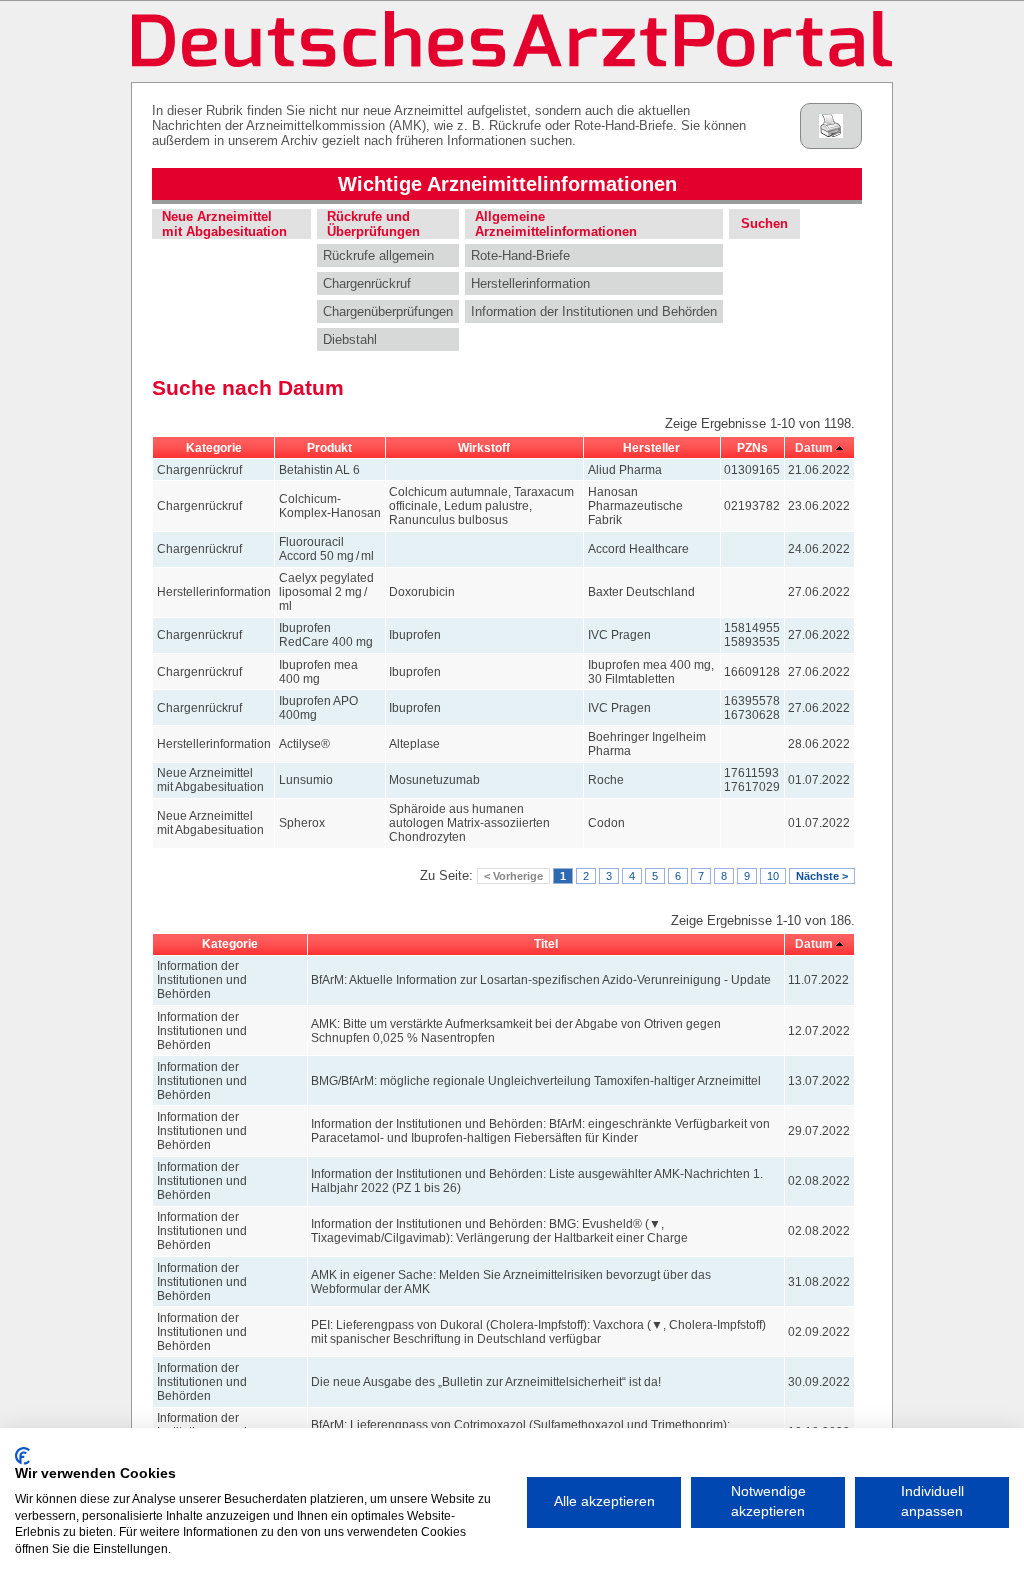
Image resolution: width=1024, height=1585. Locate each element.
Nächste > (822, 876)
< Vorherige (513, 876)
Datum (814, 448)
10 (773, 876)
